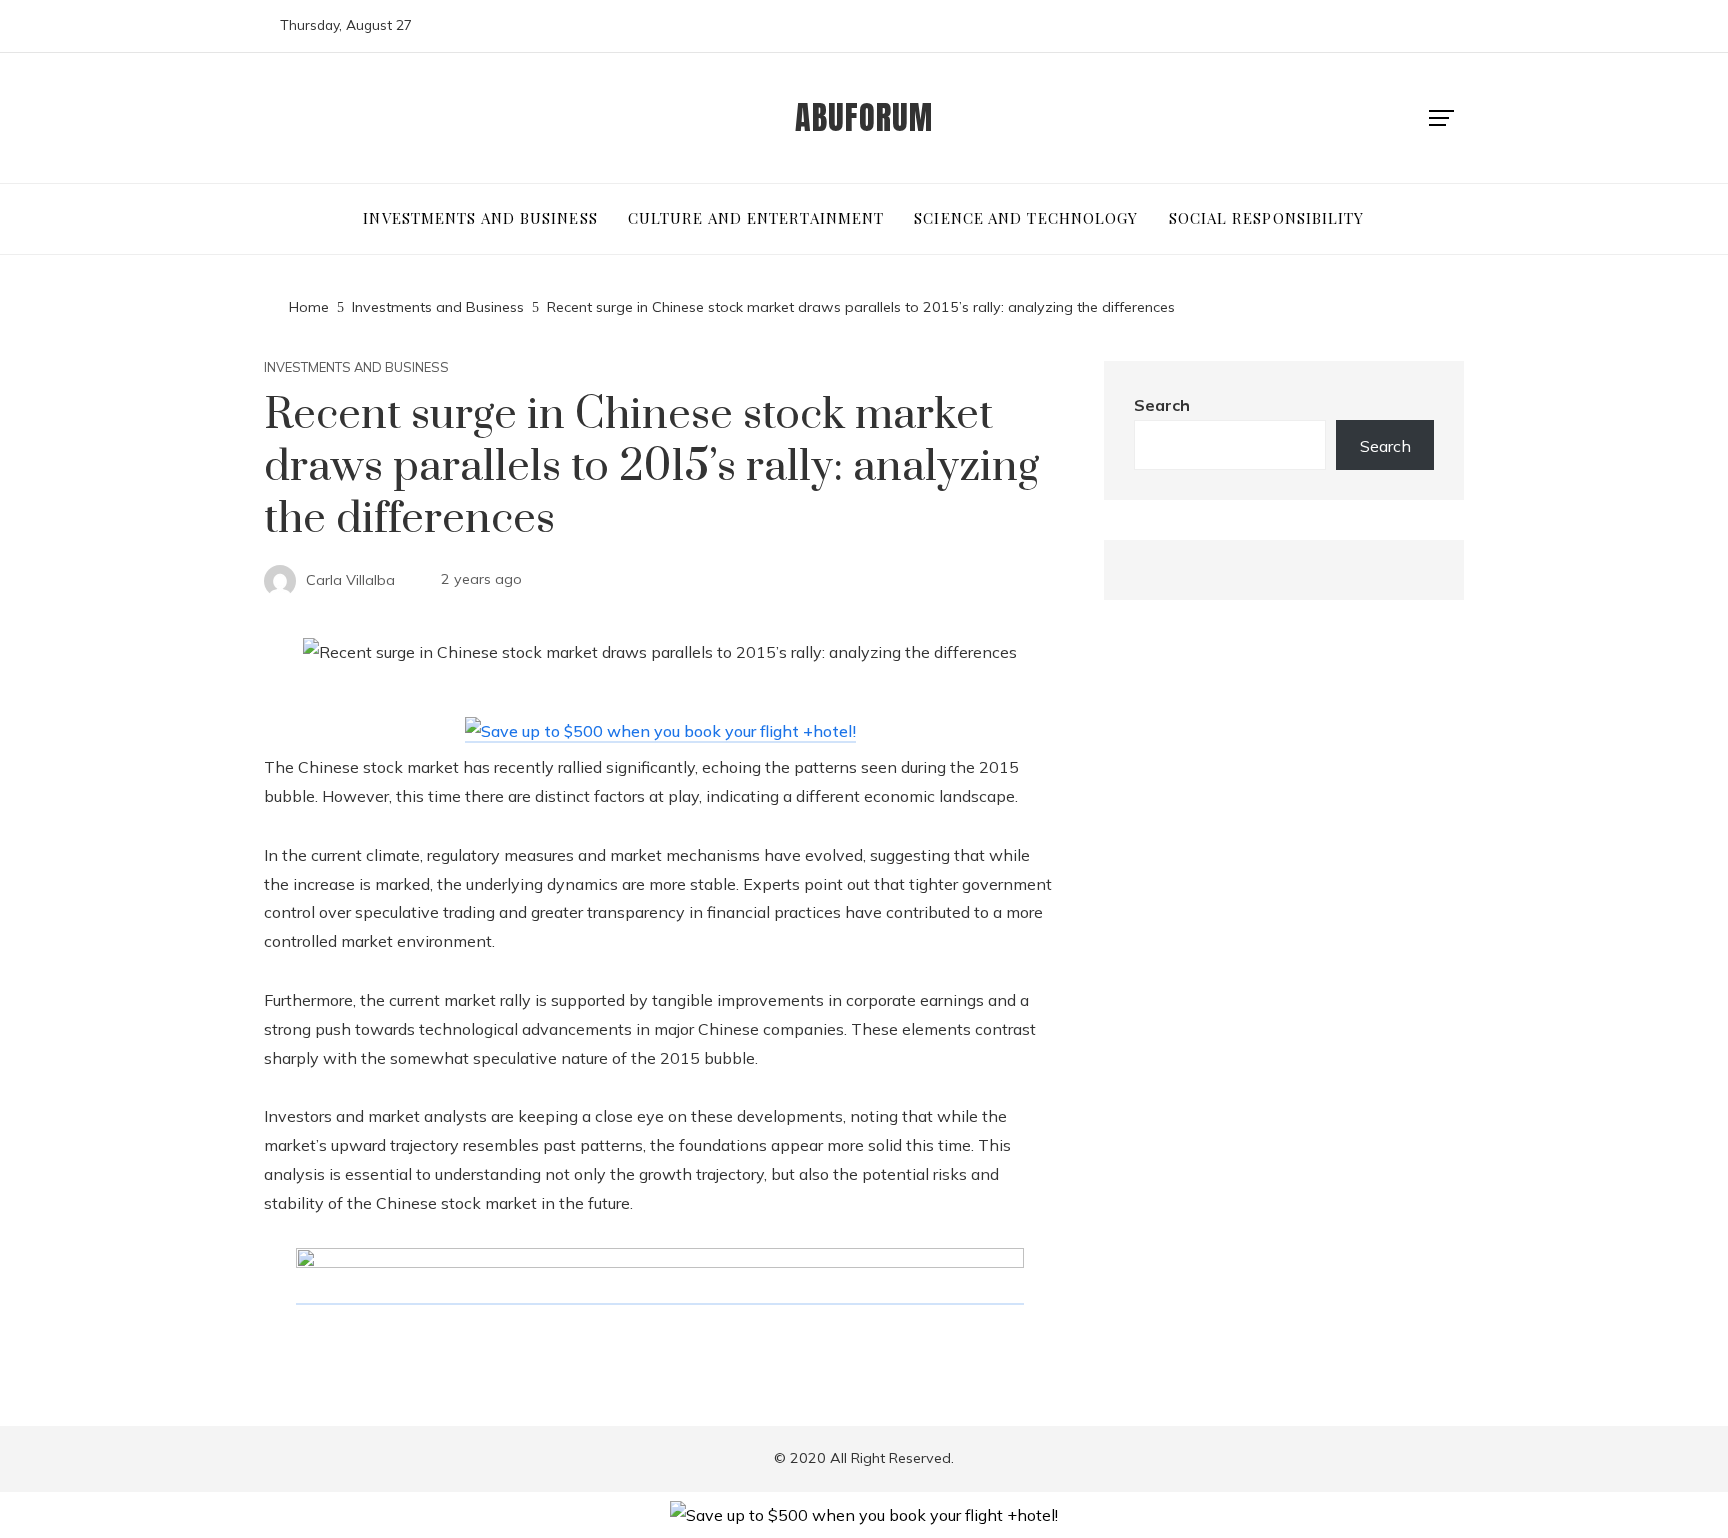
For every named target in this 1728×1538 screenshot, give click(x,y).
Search (1162, 405)
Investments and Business (356, 367)
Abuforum (864, 117)
